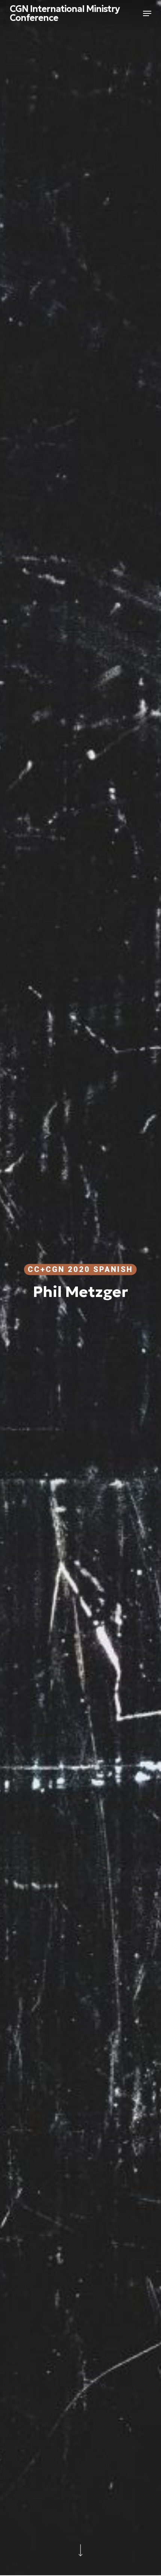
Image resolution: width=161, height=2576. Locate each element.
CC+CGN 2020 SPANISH (80, 1269)
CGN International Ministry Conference (65, 13)
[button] (147, 13)
